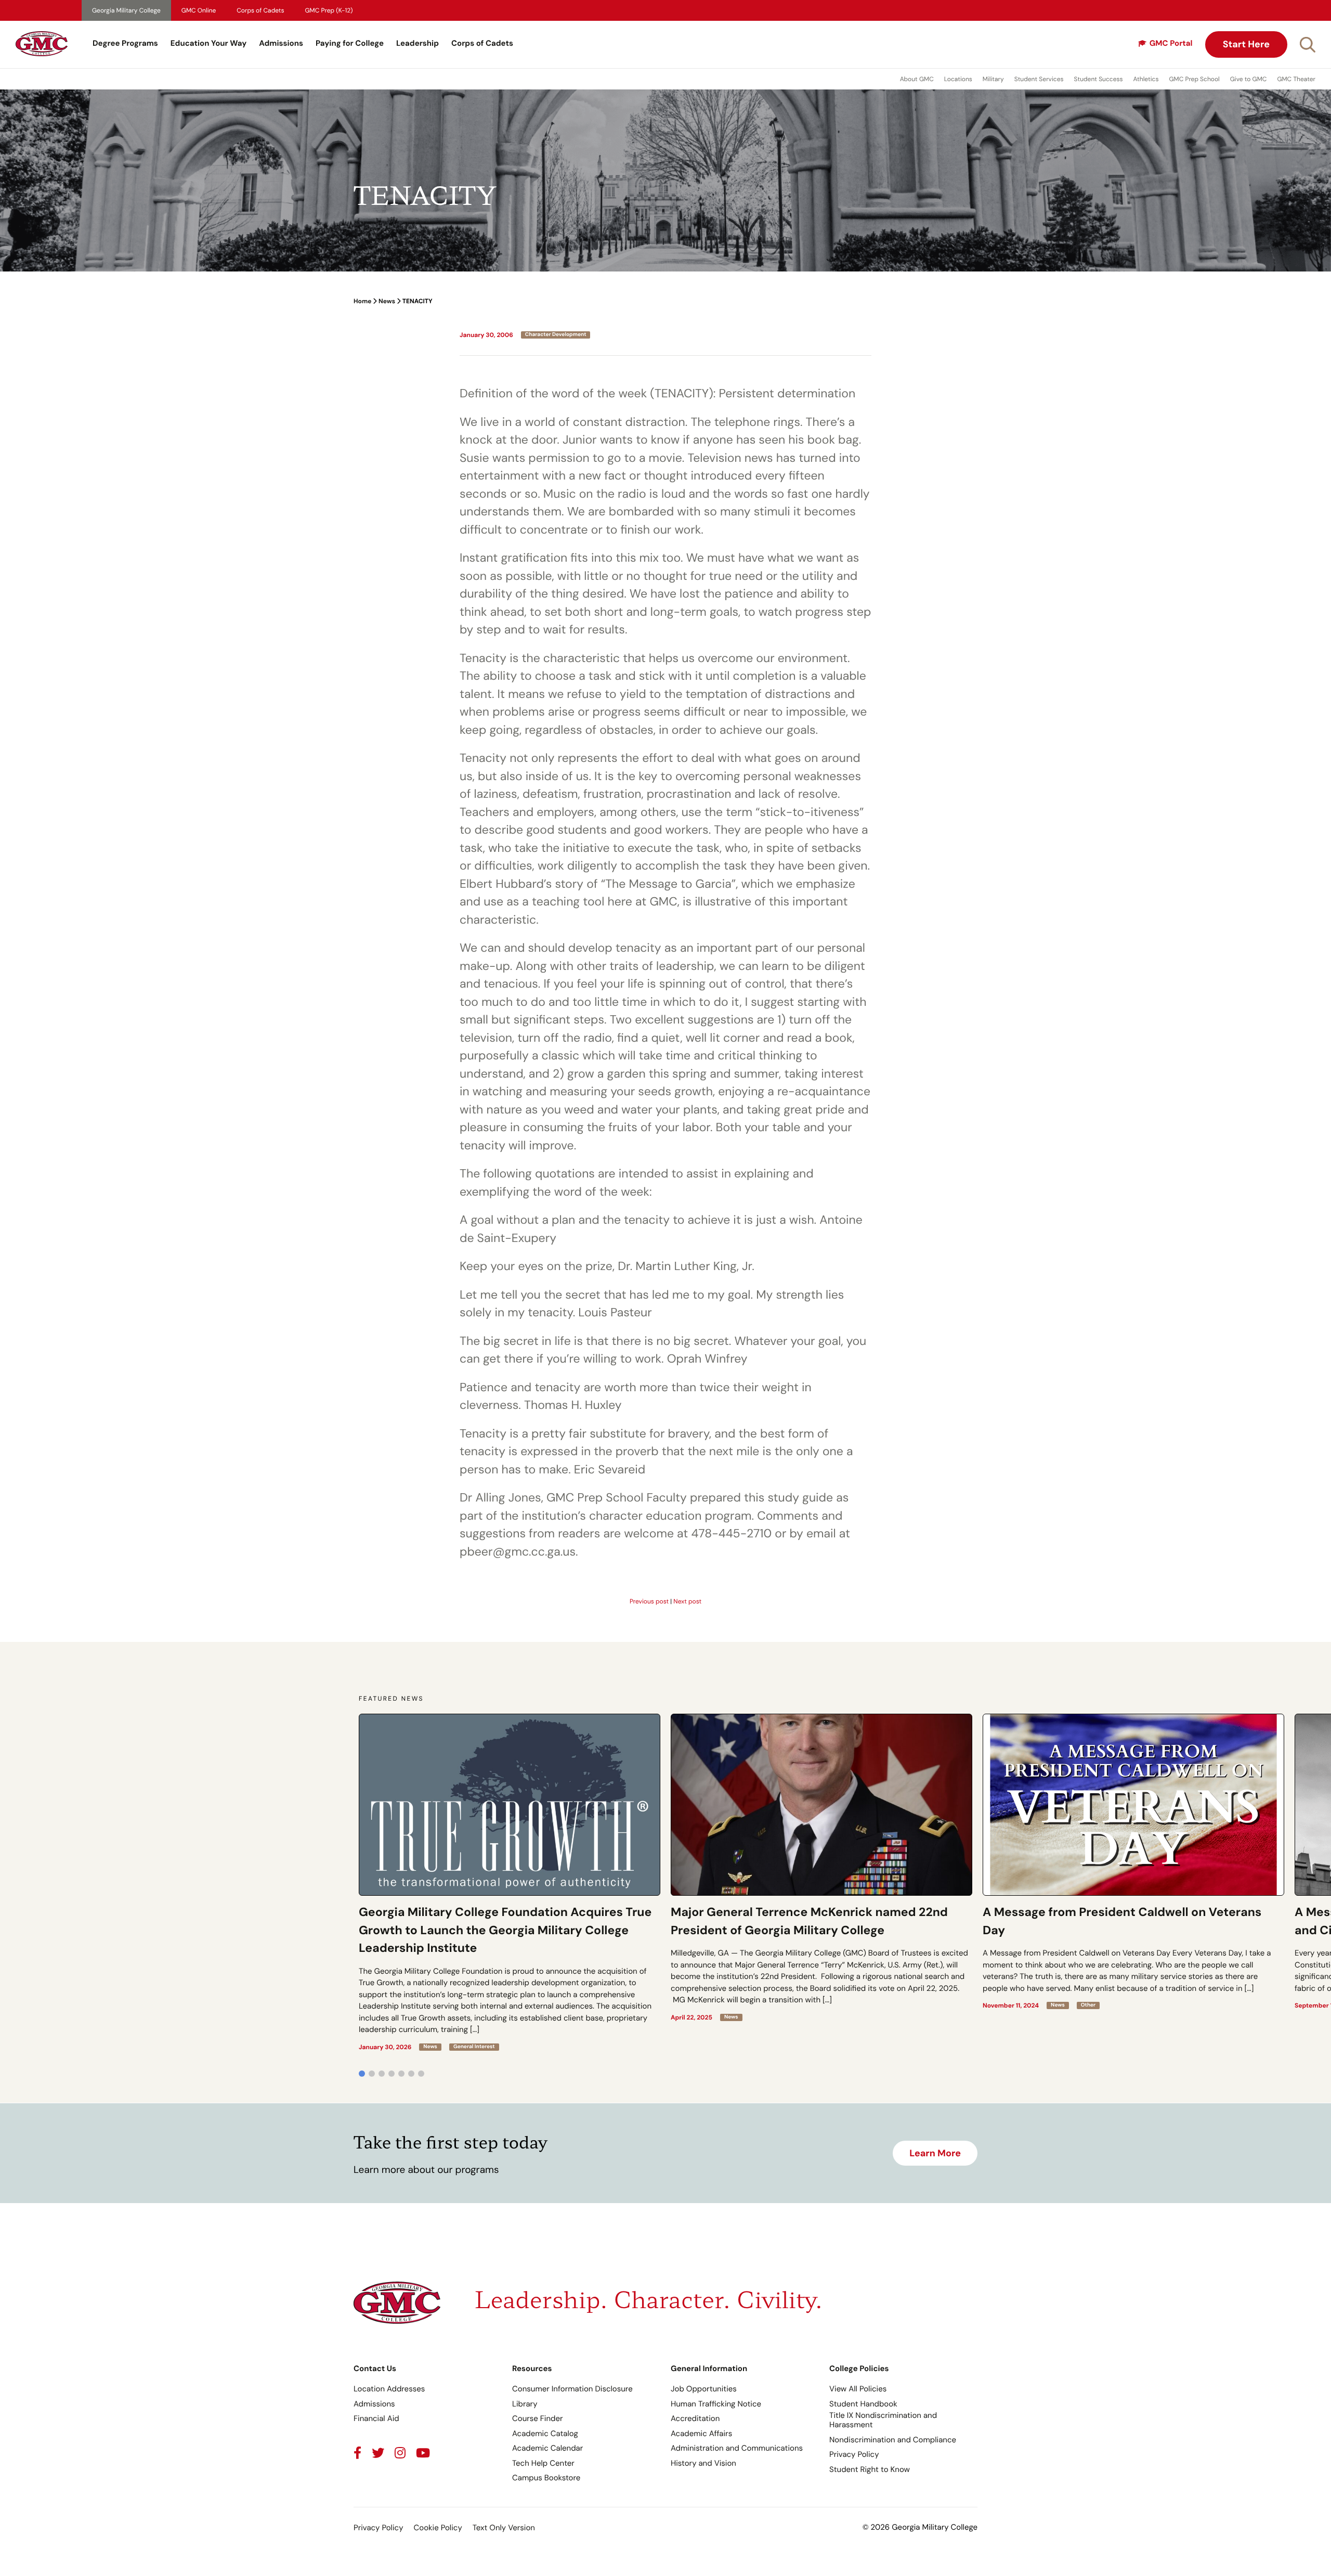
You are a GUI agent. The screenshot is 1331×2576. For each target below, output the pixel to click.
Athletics (1146, 79)
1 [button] (362, 2074)
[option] (510, 1882)
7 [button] (421, 2074)
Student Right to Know (870, 2469)
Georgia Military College (126, 10)
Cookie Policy (438, 2528)
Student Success (1099, 79)
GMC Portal (1171, 43)
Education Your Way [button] (208, 43)
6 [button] (411, 2074)
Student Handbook (863, 2404)
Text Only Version (504, 2528)
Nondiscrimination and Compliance (893, 2440)
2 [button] (372, 2074)
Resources (532, 2368)
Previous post (649, 1601)
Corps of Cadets (260, 10)
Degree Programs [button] (125, 43)
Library (525, 2404)
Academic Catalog (545, 2433)
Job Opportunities (704, 2389)
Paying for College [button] (350, 43)
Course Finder (538, 2418)
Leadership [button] (417, 43)
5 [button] (401, 2074)
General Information (709, 2368)
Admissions (281, 43)
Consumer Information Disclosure (572, 2389)
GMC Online (199, 10)
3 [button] (382, 2074)
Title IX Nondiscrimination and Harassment (883, 2420)
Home (362, 301)
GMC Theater (1296, 79)
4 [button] (392, 2074)
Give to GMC (1249, 79)
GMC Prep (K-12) (329, 10)
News (387, 301)
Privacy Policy (854, 2454)
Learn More (935, 2153)
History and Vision (703, 2463)
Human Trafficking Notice (716, 2404)
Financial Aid (376, 2418)
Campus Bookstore (546, 2478)
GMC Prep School (1194, 79)
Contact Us (375, 2368)
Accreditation (695, 2418)
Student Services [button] (1039, 79)
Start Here (1246, 44)
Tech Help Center (543, 2463)
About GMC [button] (917, 79)
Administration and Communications (737, 2448)
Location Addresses (389, 2389)
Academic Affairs (701, 2433)
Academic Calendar (547, 2448)
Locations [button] (958, 79)
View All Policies (858, 2389)
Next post (687, 1601)
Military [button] (993, 79)
